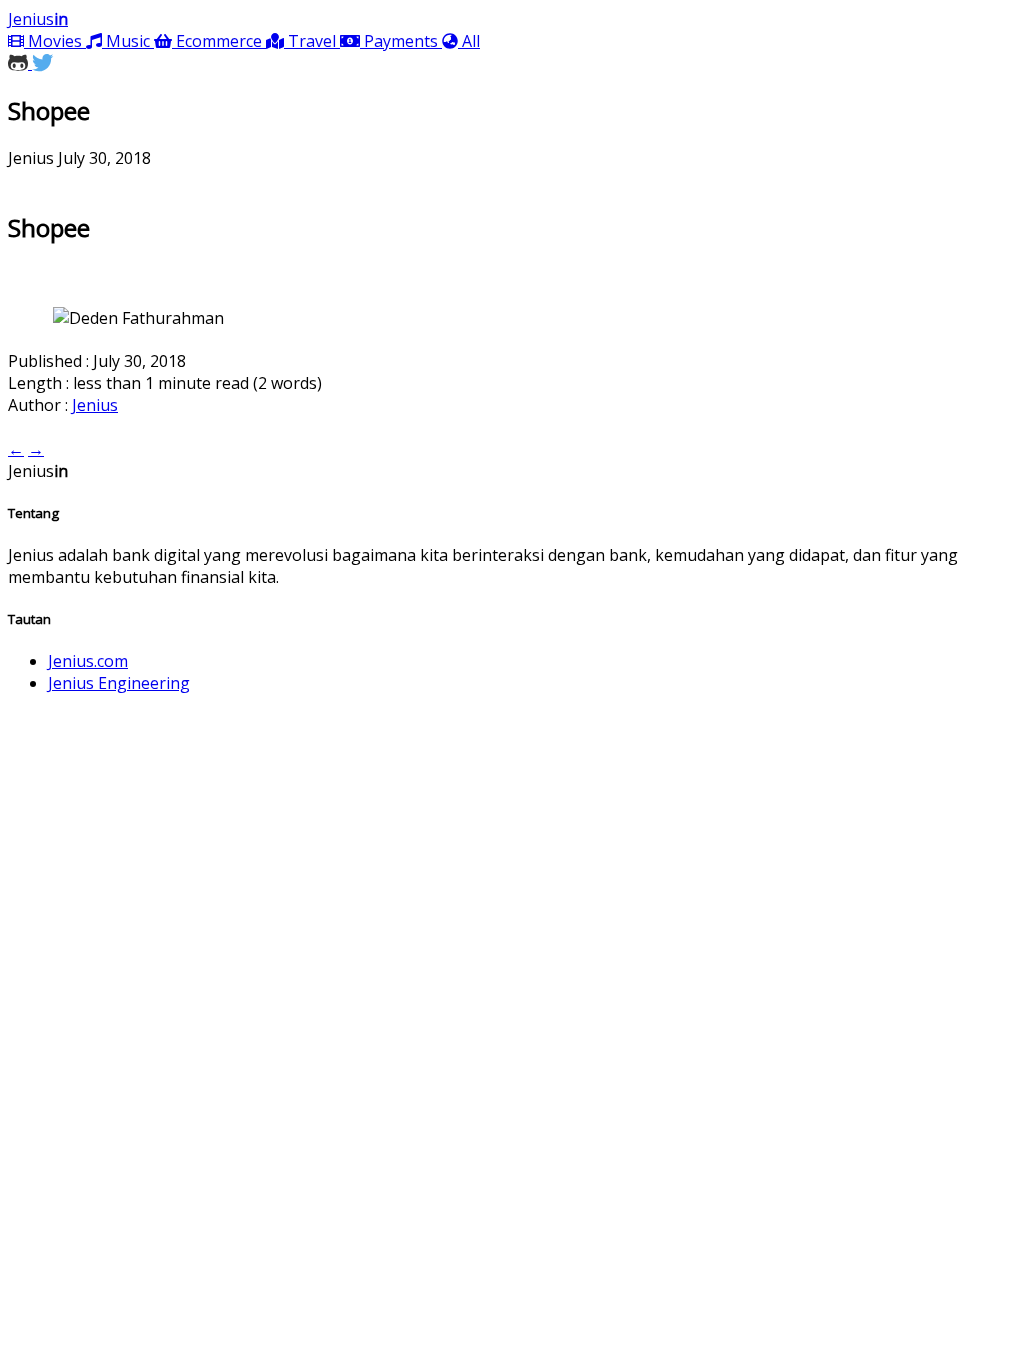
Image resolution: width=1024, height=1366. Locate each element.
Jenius (38, 19)
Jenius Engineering (119, 683)
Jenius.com (88, 661)
